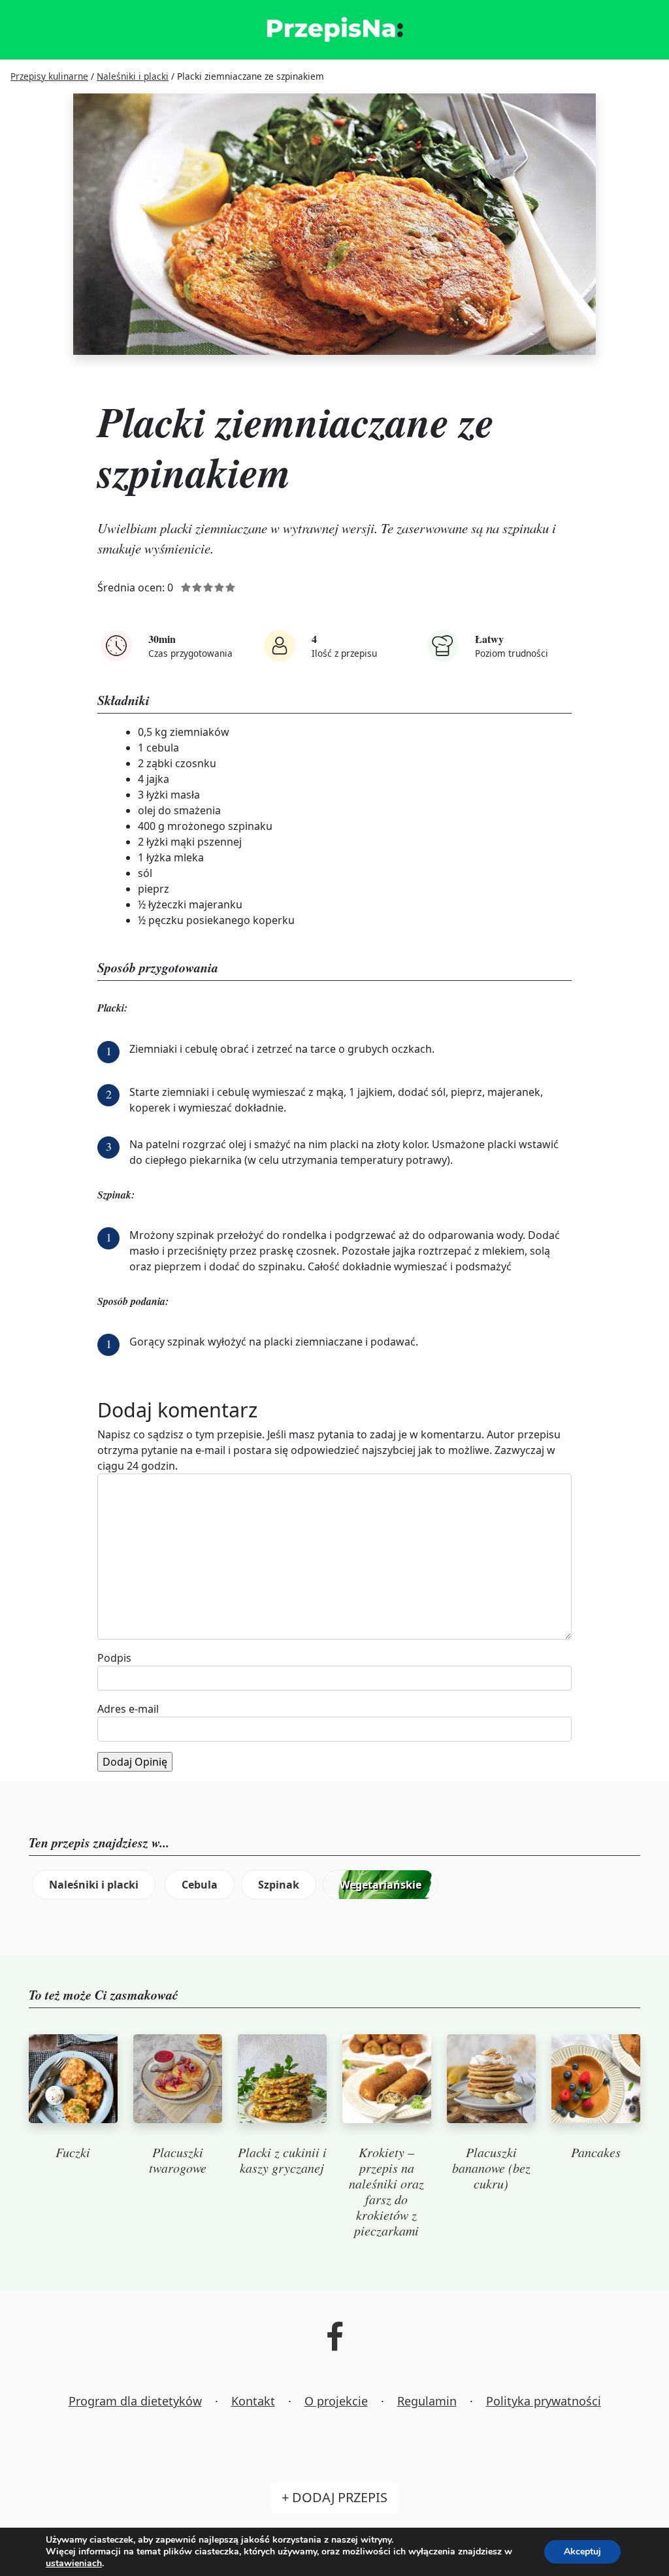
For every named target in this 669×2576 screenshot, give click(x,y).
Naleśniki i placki (94, 1885)
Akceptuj (582, 2551)
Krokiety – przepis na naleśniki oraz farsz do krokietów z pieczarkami (386, 2191)
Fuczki (73, 2152)
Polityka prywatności (544, 2401)
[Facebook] (335, 2345)
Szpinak (279, 1885)
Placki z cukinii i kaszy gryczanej (282, 2160)
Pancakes (596, 2152)
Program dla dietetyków (135, 2401)
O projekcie (336, 2401)
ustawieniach (74, 2564)
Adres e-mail (128, 1709)
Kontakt (253, 2401)
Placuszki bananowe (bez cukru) (491, 2168)
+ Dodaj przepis (334, 2497)
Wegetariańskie (381, 1885)
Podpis (114, 1658)
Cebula (200, 1885)
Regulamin (427, 2401)
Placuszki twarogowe (178, 2160)
